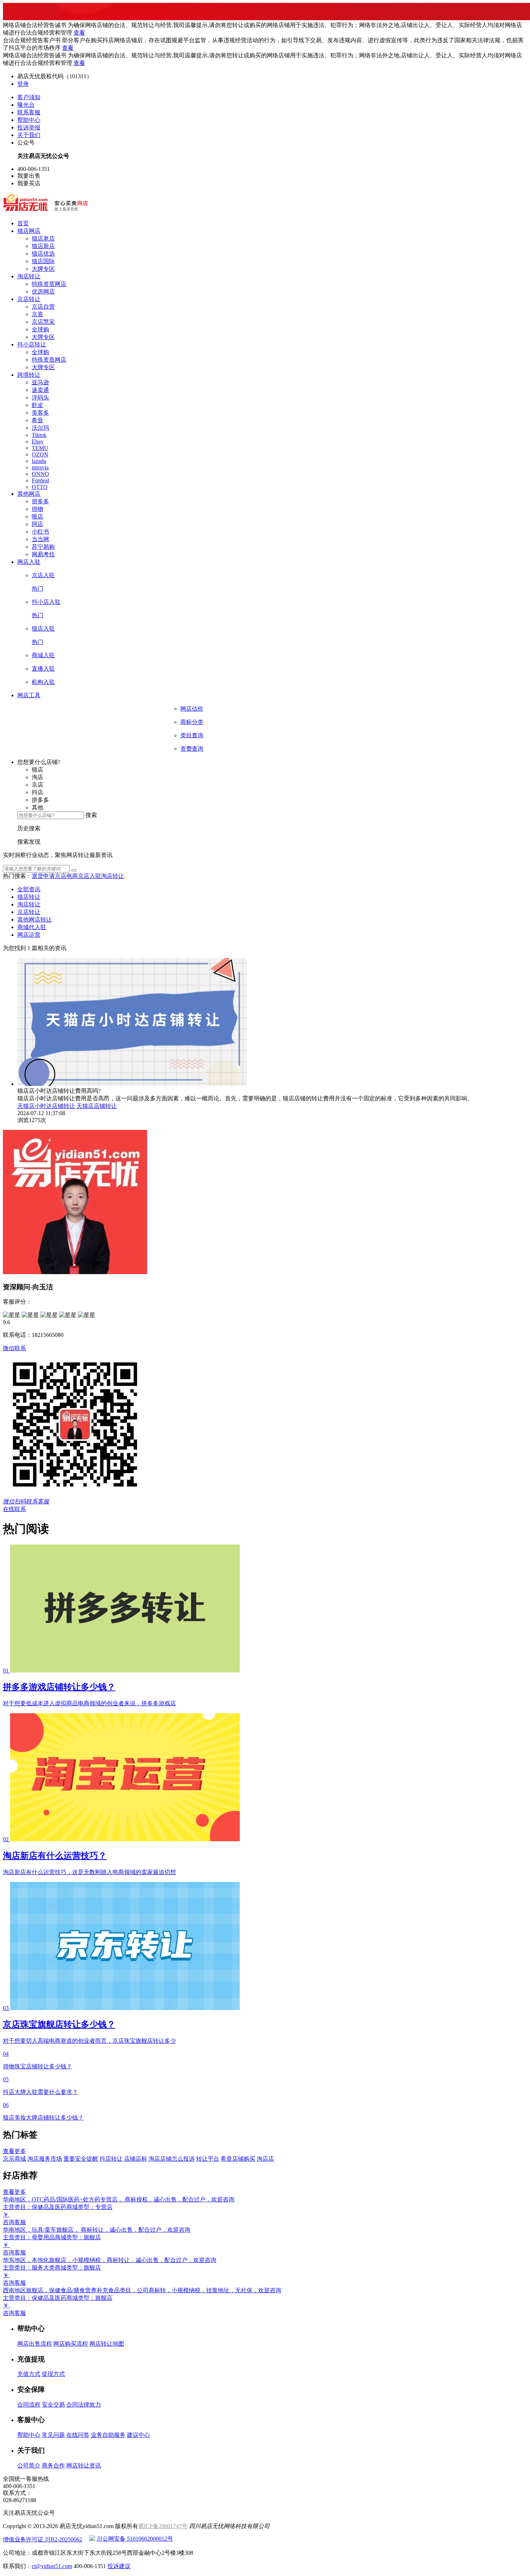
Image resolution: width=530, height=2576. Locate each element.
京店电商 (66, 876)
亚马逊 (40, 382)
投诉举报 (29, 127)
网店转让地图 (107, 2344)
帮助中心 (29, 120)
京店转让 (29, 299)
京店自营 (43, 307)
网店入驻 (29, 562)
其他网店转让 (35, 920)
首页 (23, 223)
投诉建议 (119, 2566)
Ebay (38, 441)
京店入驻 (89, 876)
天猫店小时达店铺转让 (46, 1106)
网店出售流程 (35, 2344)
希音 (37, 420)
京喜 (37, 314)
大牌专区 (43, 269)
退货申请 (43, 876)
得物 (37, 509)
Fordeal (40, 480)
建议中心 (138, 2435)
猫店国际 (43, 261)
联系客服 (29, 112)
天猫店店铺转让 (97, 1106)
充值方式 (29, 2374)
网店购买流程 (71, 2344)
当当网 (40, 539)
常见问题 (53, 2435)
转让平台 (208, 2159)
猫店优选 (43, 254)
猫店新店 (43, 246)
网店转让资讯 (84, 2465)
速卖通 (40, 390)
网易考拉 (43, 554)
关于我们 (29, 135)
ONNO (40, 474)
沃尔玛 (40, 428)
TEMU (40, 448)
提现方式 (53, 2374)
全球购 (40, 329)
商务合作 (53, 2465)
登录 (23, 84)
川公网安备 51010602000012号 (135, 2539)
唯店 (37, 516)
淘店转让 (29, 276)
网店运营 (29, 935)
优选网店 (43, 291)
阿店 (37, 524)
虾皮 (37, 405)
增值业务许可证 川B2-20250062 (43, 2539)
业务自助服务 (108, 2435)
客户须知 (29, 97)
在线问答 (78, 2435)
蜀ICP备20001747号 (163, 2526)
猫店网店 (29, 231)
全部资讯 (29, 889)
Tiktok (39, 435)
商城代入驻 (32, 927)
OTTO (40, 487)
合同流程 (29, 2405)
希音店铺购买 (238, 2159)
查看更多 (14, 2151)
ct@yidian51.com (52, 2566)
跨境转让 (29, 375)
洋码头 (40, 397)
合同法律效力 (84, 2405)
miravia (40, 467)
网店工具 (29, 695)
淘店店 (265, 2159)
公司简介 (29, 2465)
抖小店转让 (32, 344)
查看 (79, 33)
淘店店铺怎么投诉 (172, 2159)
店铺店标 (136, 2159)
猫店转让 (29, 897)
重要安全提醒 (81, 2159)
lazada (39, 461)
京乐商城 (14, 2159)
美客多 (40, 413)
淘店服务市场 (45, 2159)
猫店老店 (43, 238)
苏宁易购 (43, 547)
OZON (40, 454)
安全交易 (53, 2405)
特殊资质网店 (49, 284)
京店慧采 (43, 322)
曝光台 (26, 105)
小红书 (40, 532)
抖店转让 (111, 2159)
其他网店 (29, 494)
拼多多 (40, 501)
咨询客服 (14, 2222)
